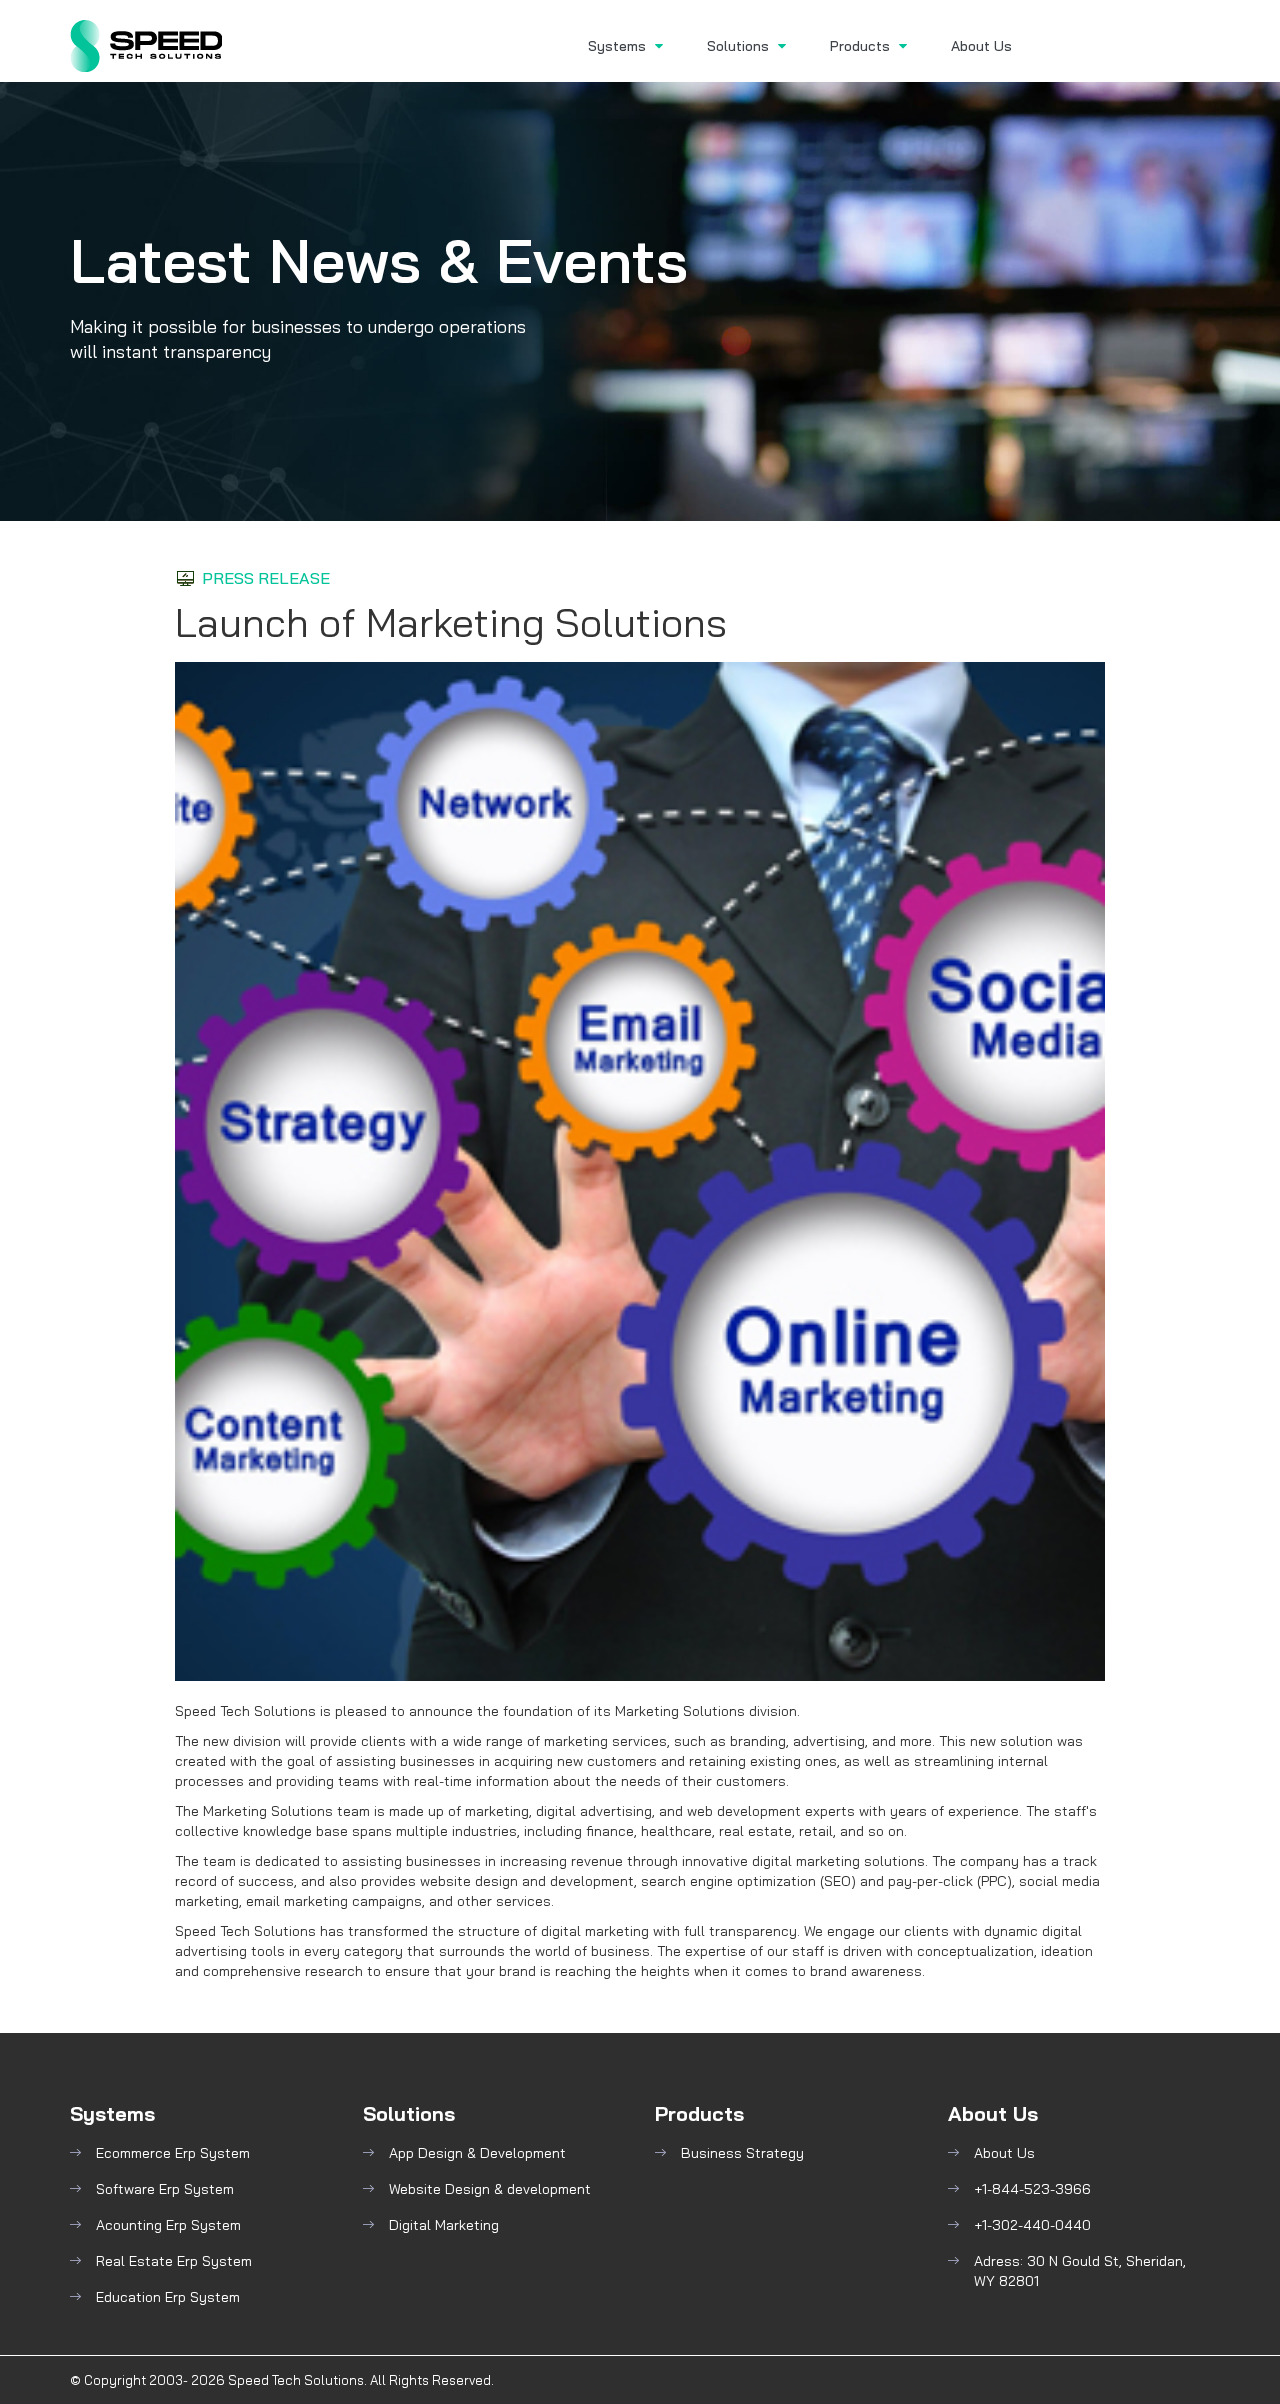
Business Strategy (742, 2153)
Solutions (740, 46)
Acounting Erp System (168, 2225)
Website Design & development (490, 2189)
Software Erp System (165, 2189)
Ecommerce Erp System (173, 2153)
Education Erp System (168, 2297)
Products (862, 46)
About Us (981, 46)
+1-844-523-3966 (1032, 2189)
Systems (619, 46)
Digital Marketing (444, 2225)
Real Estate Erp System (174, 2261)
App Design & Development (477, 2153)
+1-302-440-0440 (1032, 2225)
